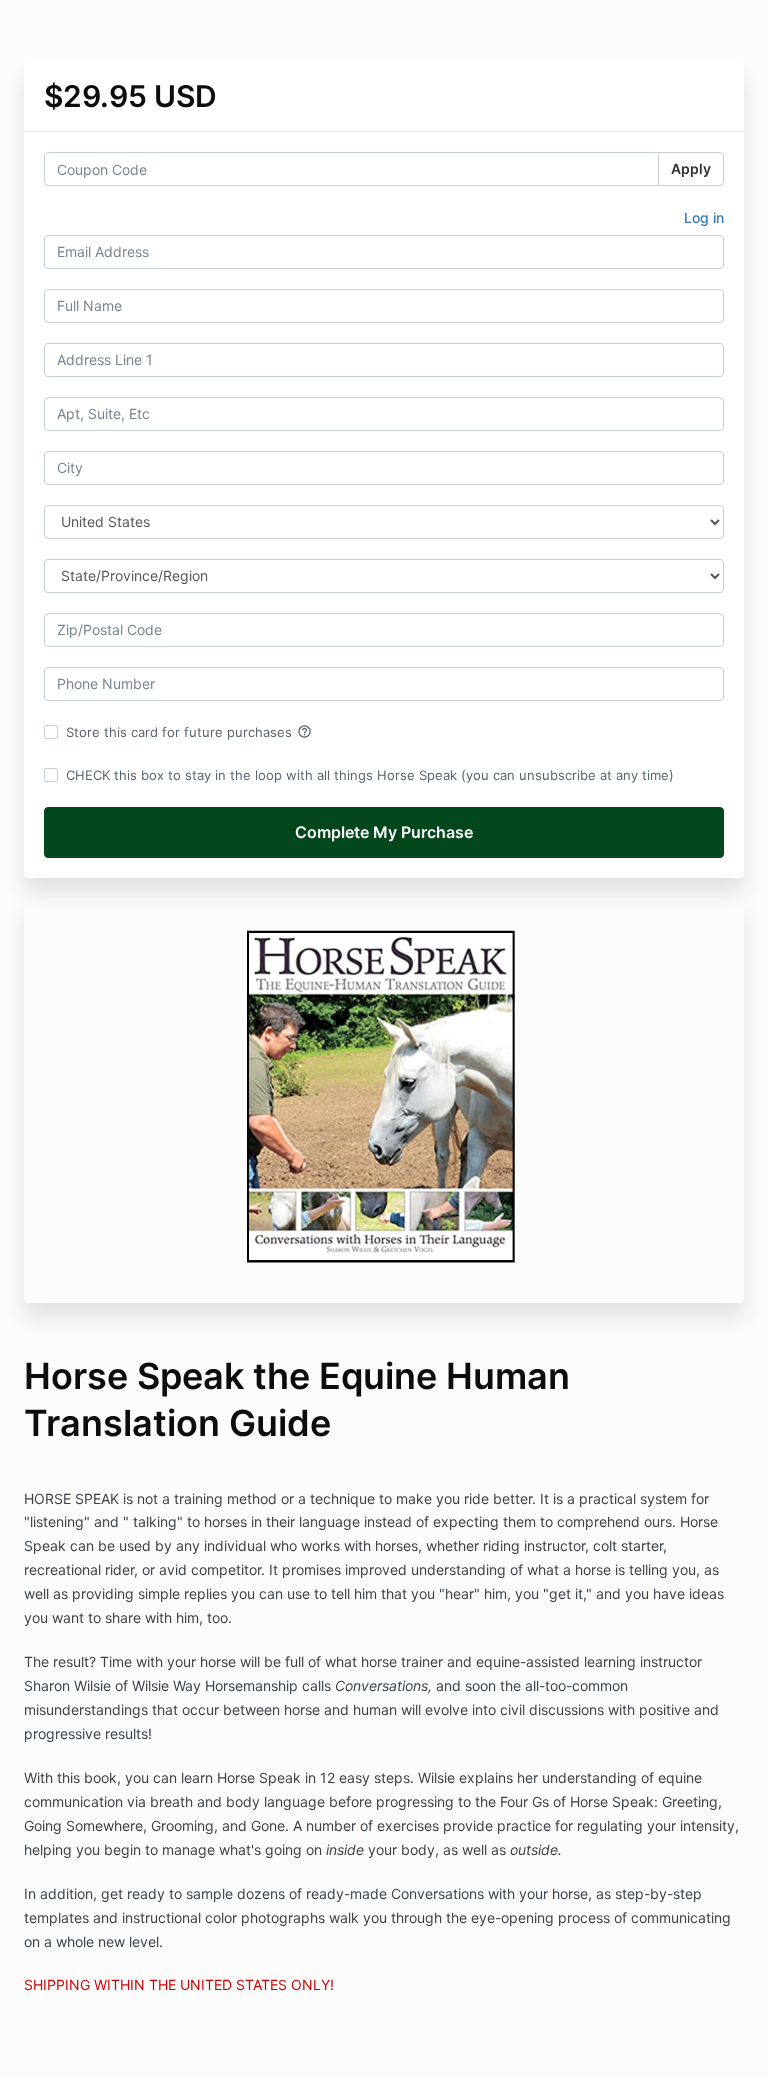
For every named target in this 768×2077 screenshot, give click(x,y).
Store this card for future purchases (189, 732)
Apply (691, 168)
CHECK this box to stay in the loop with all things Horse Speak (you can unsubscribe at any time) (370, 775)
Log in (704, 217)
